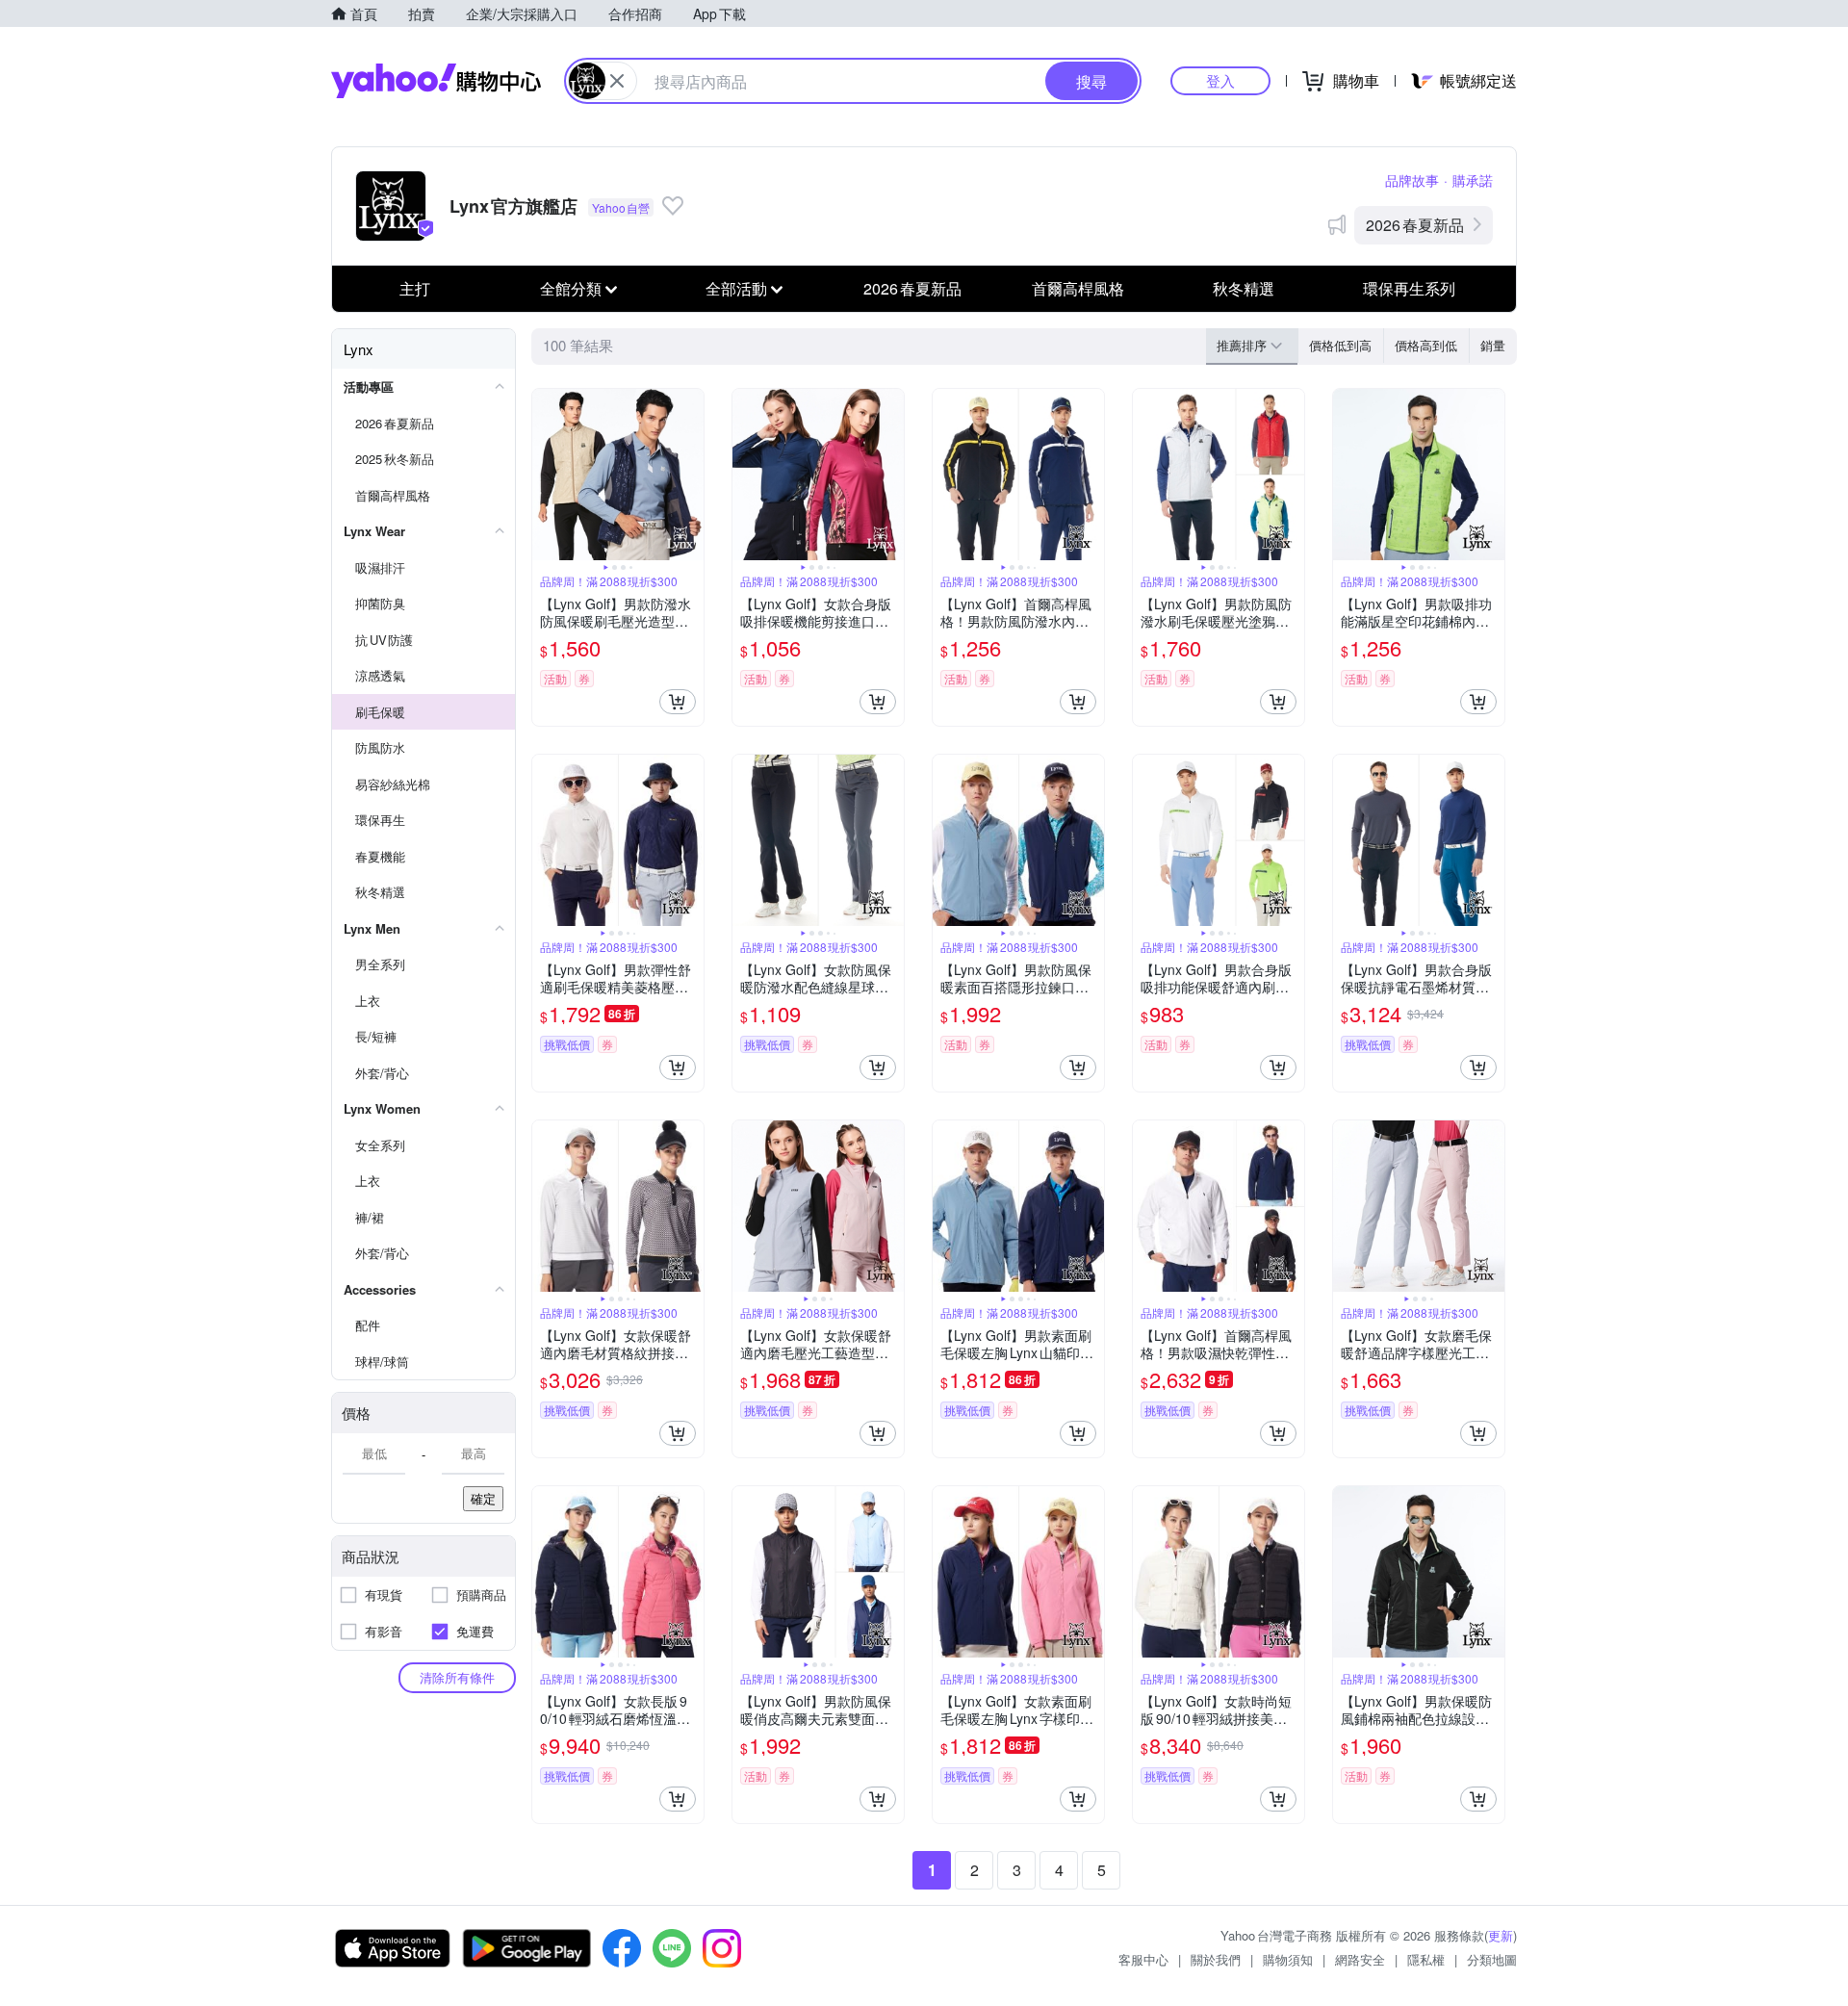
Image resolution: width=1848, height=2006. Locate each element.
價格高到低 (1426, 345)
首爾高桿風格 (1078, 288)
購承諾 (1473, 180)
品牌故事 (1412, 180)
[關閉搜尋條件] (617, 81)
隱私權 (1426, 1959)
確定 (483, 1498)
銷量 (1493, 345)
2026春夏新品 (1415, 225)
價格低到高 (1340, 345)
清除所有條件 (457, 1677)
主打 (415, 288)
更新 (1501, 1935)
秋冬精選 (1244, 288)
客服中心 (1143, 1959)
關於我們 (1216, 1959)
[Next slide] (691, 475)
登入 (1220, 80)
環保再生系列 (1409, 288)
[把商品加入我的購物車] (678, 702)
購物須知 (1288, 1959)
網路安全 (1360, 1959)
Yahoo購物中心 (436, 81)
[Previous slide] (545, 475)
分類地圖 (1492, 1959)
